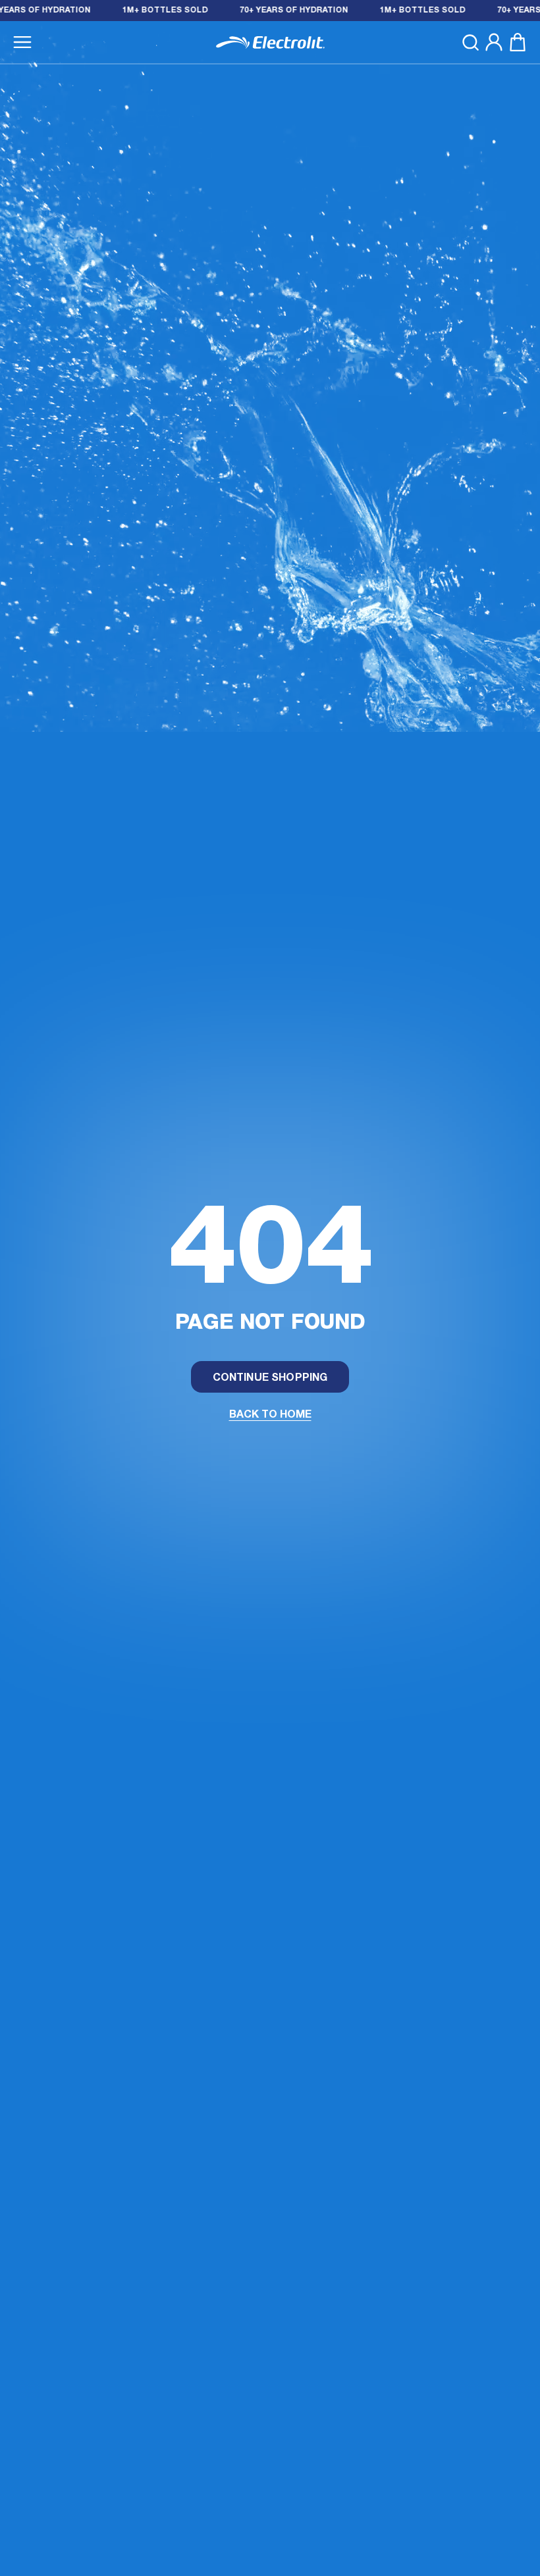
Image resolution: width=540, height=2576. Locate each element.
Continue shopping (270, 1378)
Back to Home (270, 1415)
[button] (22, 42)
